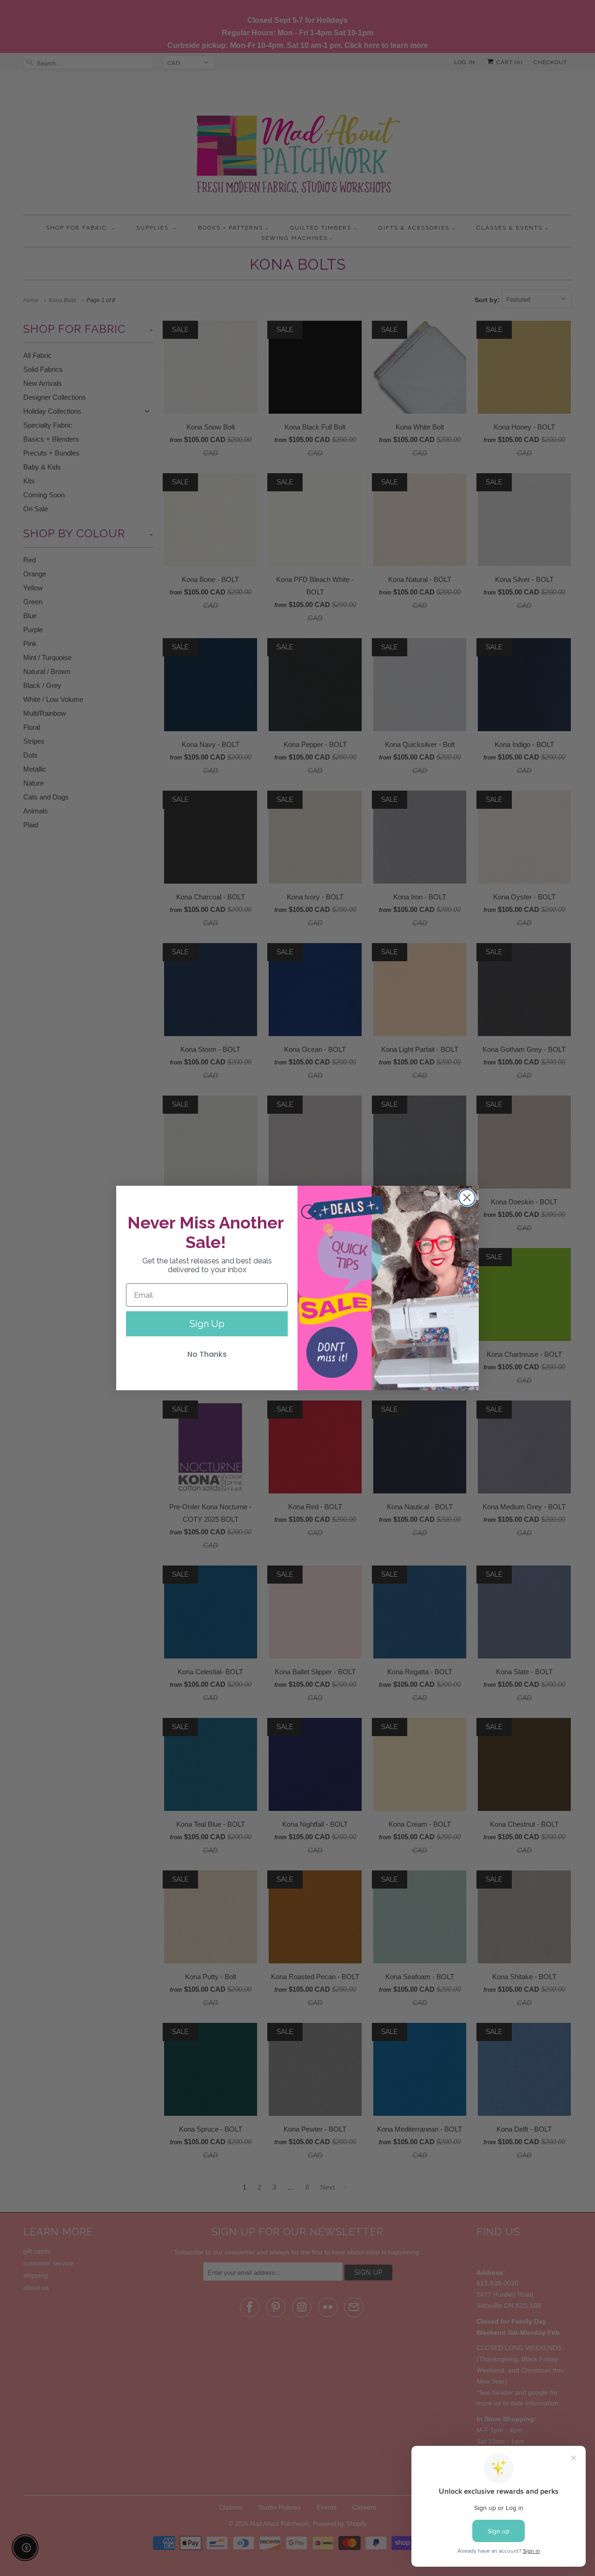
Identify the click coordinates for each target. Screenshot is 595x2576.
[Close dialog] (467, 1198)
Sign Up (207, 1324)
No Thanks (207, 1354)
